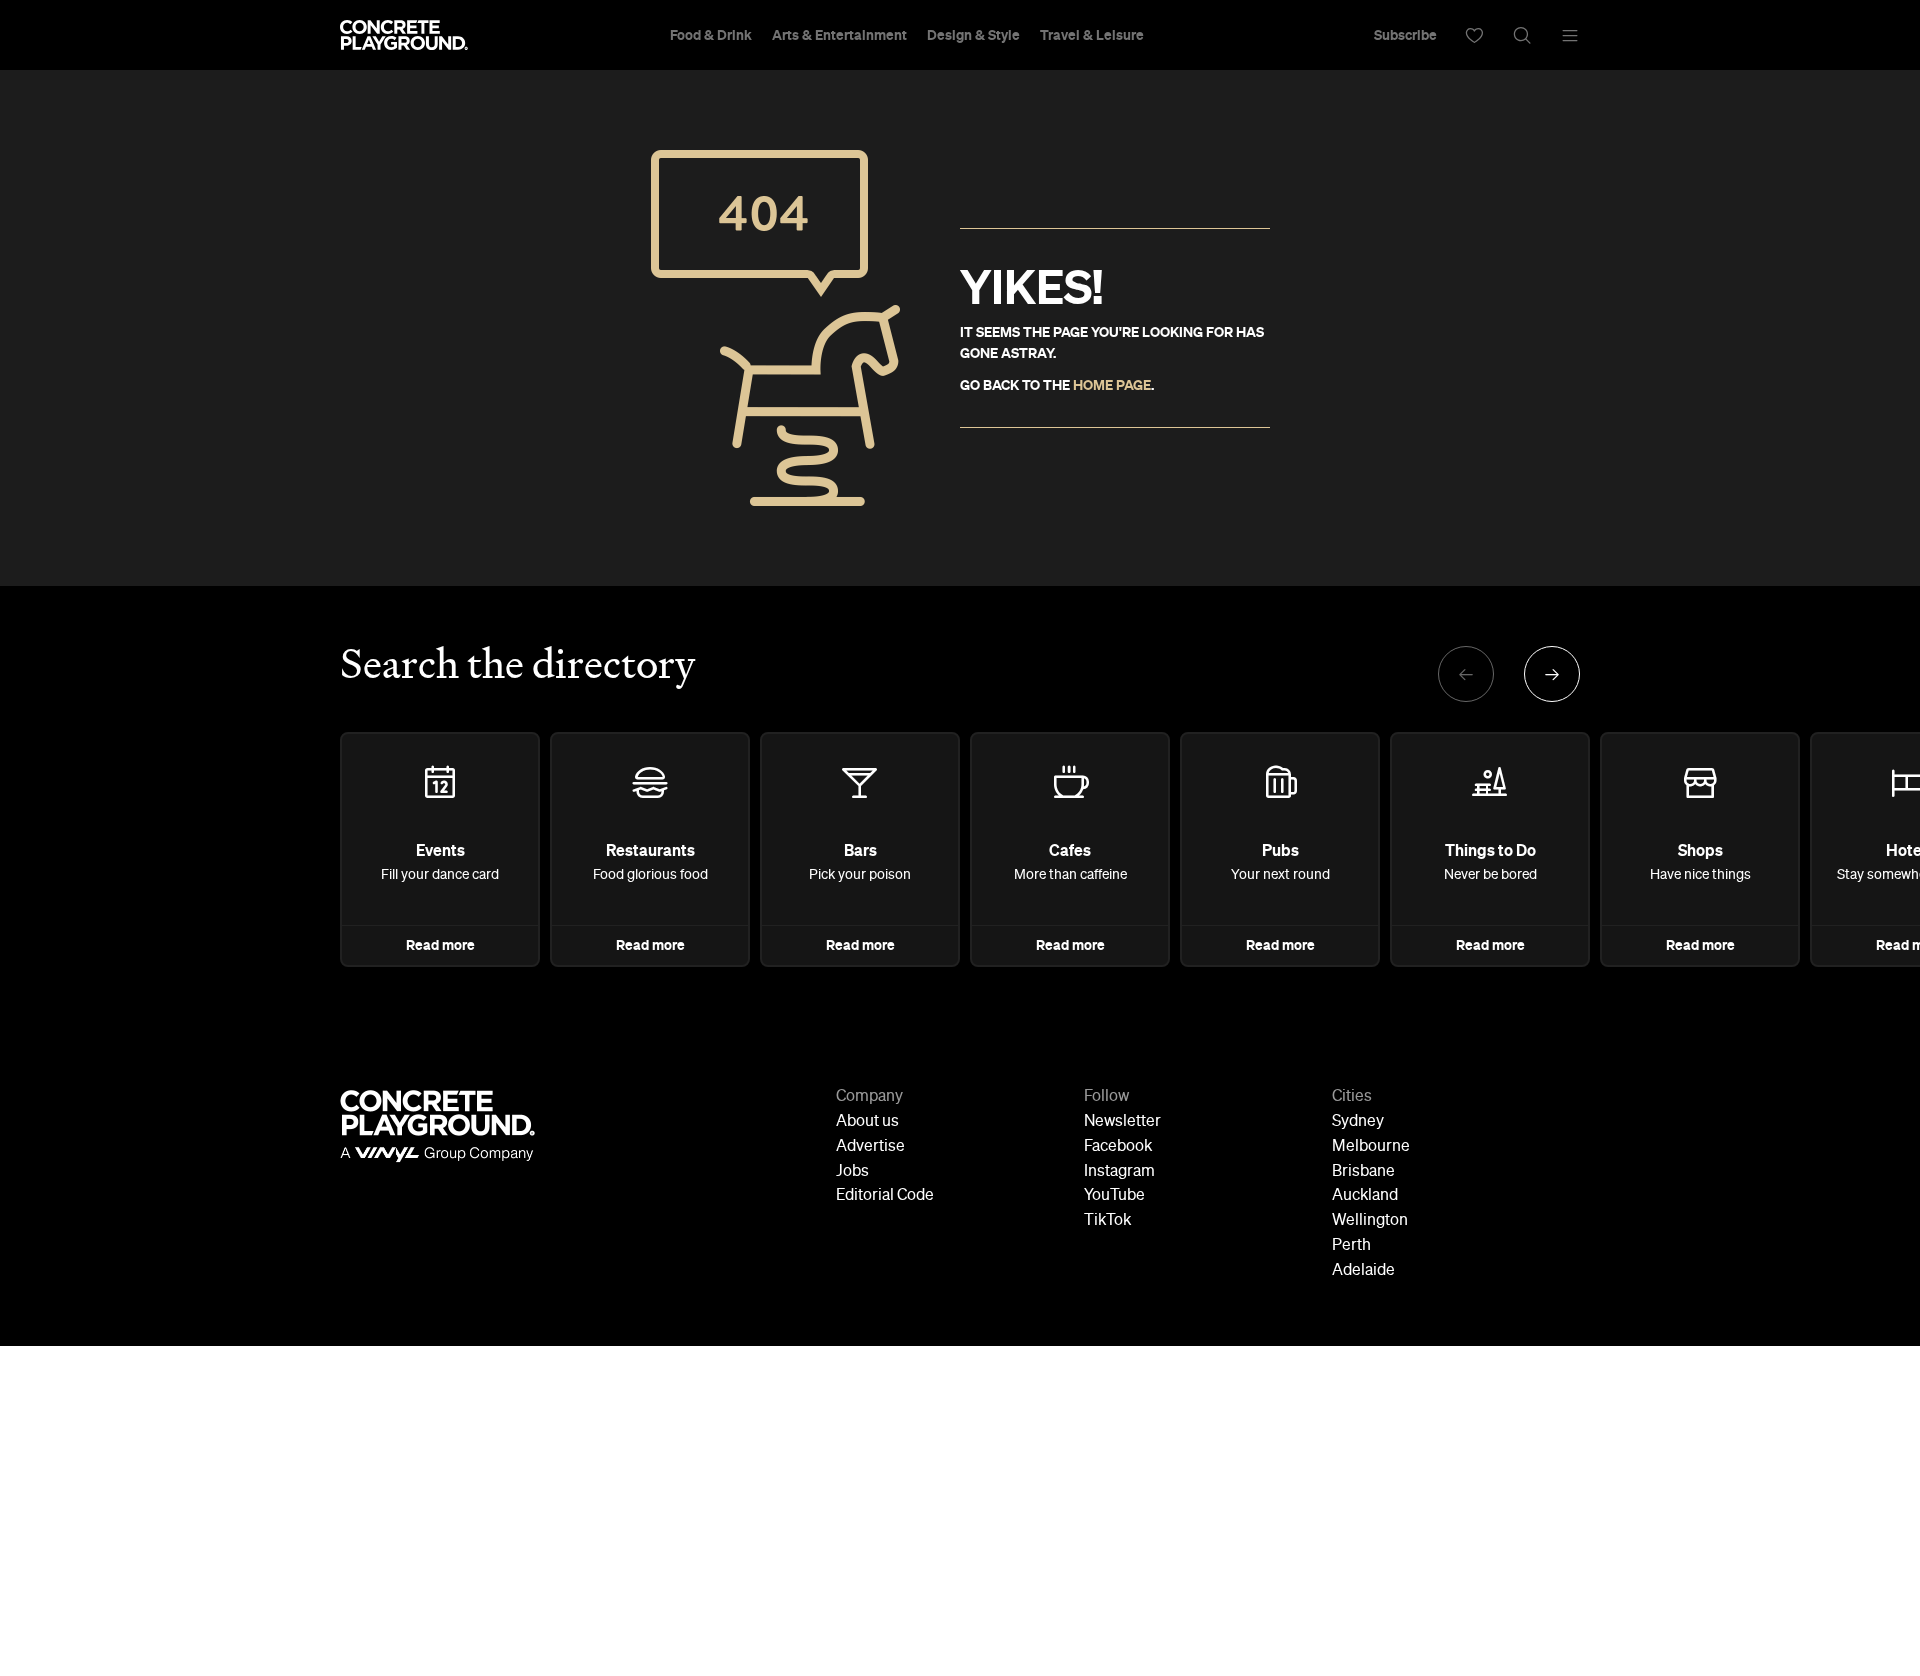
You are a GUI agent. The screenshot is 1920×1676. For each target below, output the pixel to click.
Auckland (1365, 1196)
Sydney (1358, 1122)
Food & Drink (711, 35)
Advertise (870, 1147)
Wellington (1370, 1221)
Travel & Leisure (1092, 35)
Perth (1351, 1246)
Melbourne (1371, 1147)
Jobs (852, 1172)
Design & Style (973, 35)
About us (867, 1122)
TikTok (1107, 1221)
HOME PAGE (1112, 385)
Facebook (1118, 1147)
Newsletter (1122, 1122)
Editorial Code (885, 1196)
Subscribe (1405, 35)
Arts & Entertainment (839, 35)
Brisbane (1363, 1172)
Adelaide (1363, 1271)
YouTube (1114, 1196)
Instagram (1119, 1172)
